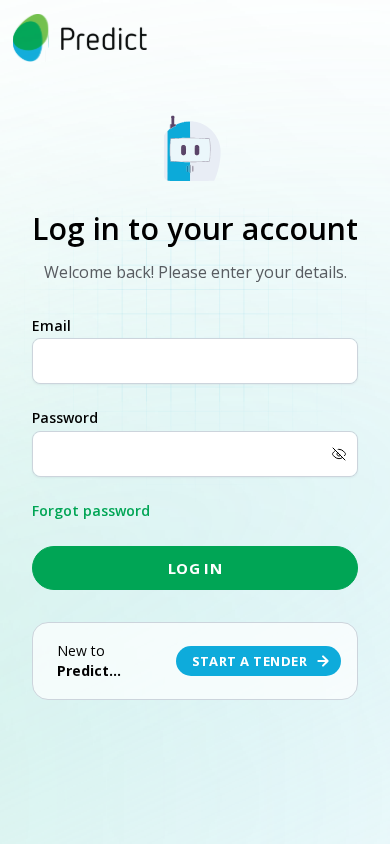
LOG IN (195, 568)
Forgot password (91, 510)
